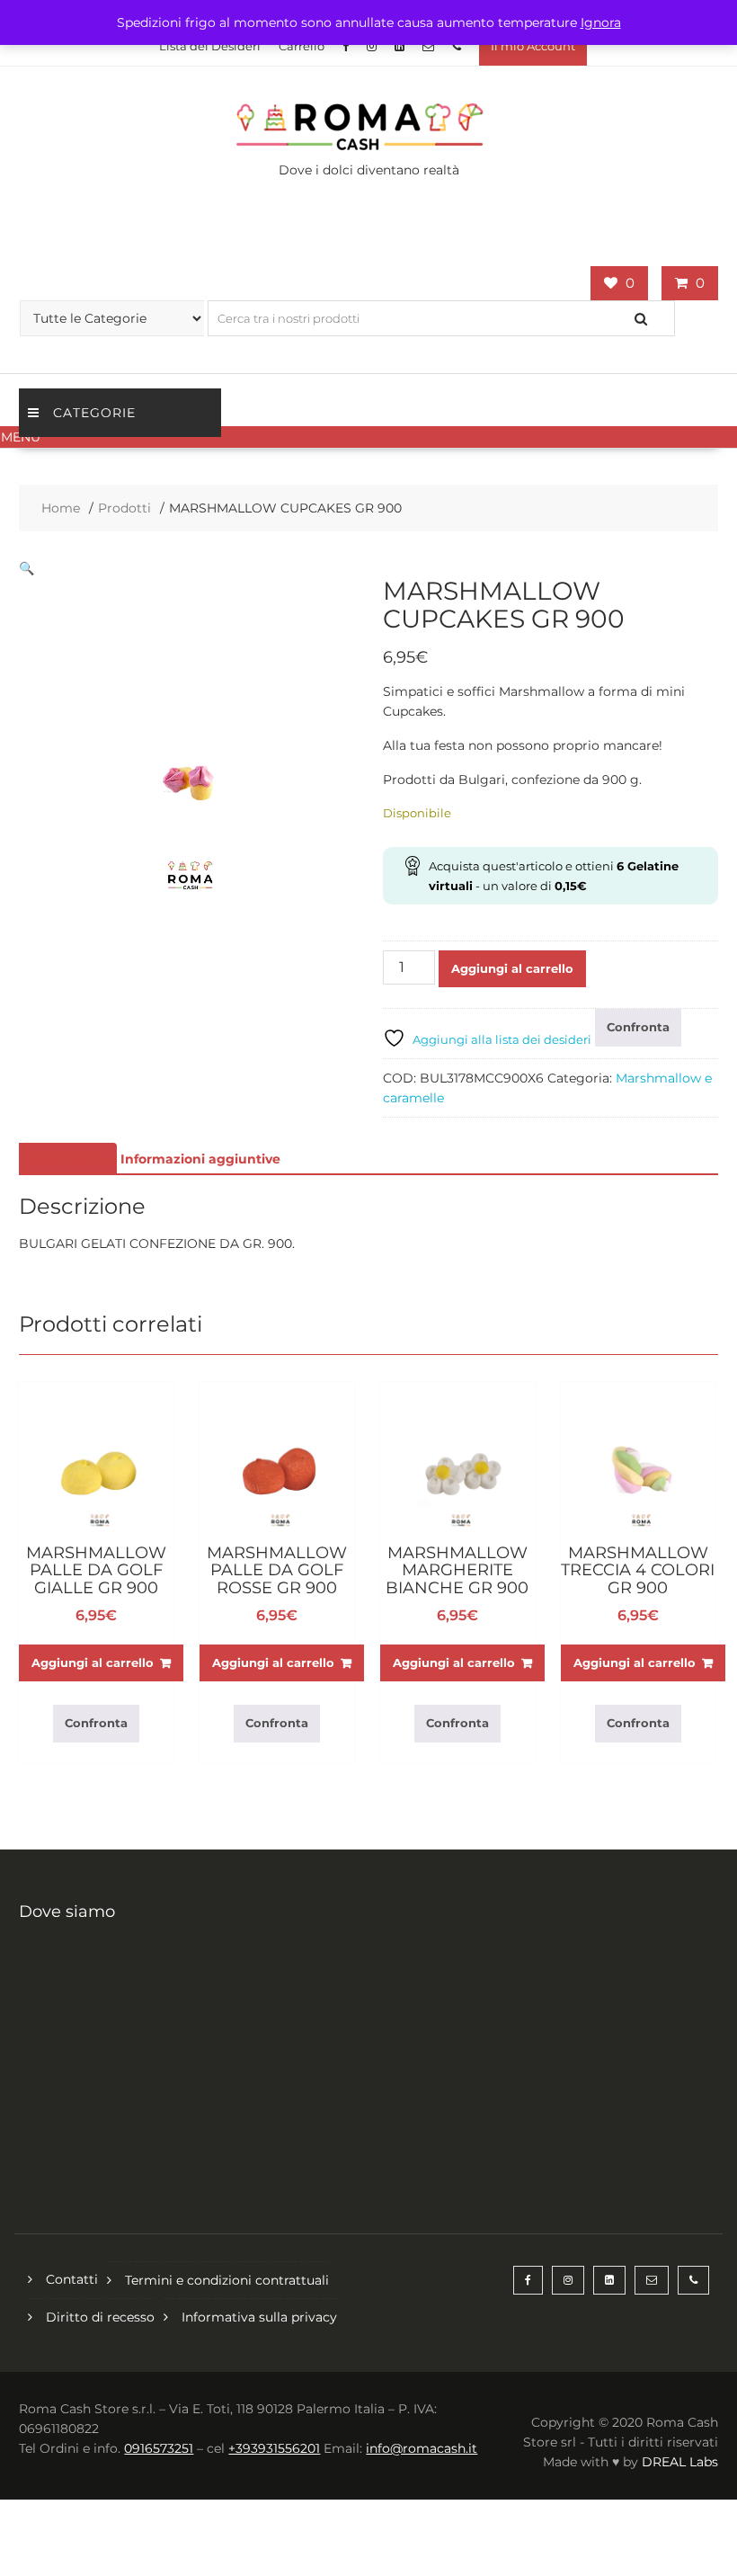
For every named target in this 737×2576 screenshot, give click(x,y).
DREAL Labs (680, 2462)
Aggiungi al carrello (512, 968)
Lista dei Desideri (210, 46)
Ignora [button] (601, 22)
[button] (368, 437)
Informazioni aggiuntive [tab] (200, 1159)
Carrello (302, 46)
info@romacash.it (422, 2448)
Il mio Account (533, 46)
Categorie (94, 413)
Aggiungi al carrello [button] (93, 1662)
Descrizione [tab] (66, 1159)
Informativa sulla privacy (259, 2317)
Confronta (638, 1027)
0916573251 (159, 2448)
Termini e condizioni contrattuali (227, 2280)
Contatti (72, 2279)
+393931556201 (274, 2448)
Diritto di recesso (100, 2317)
